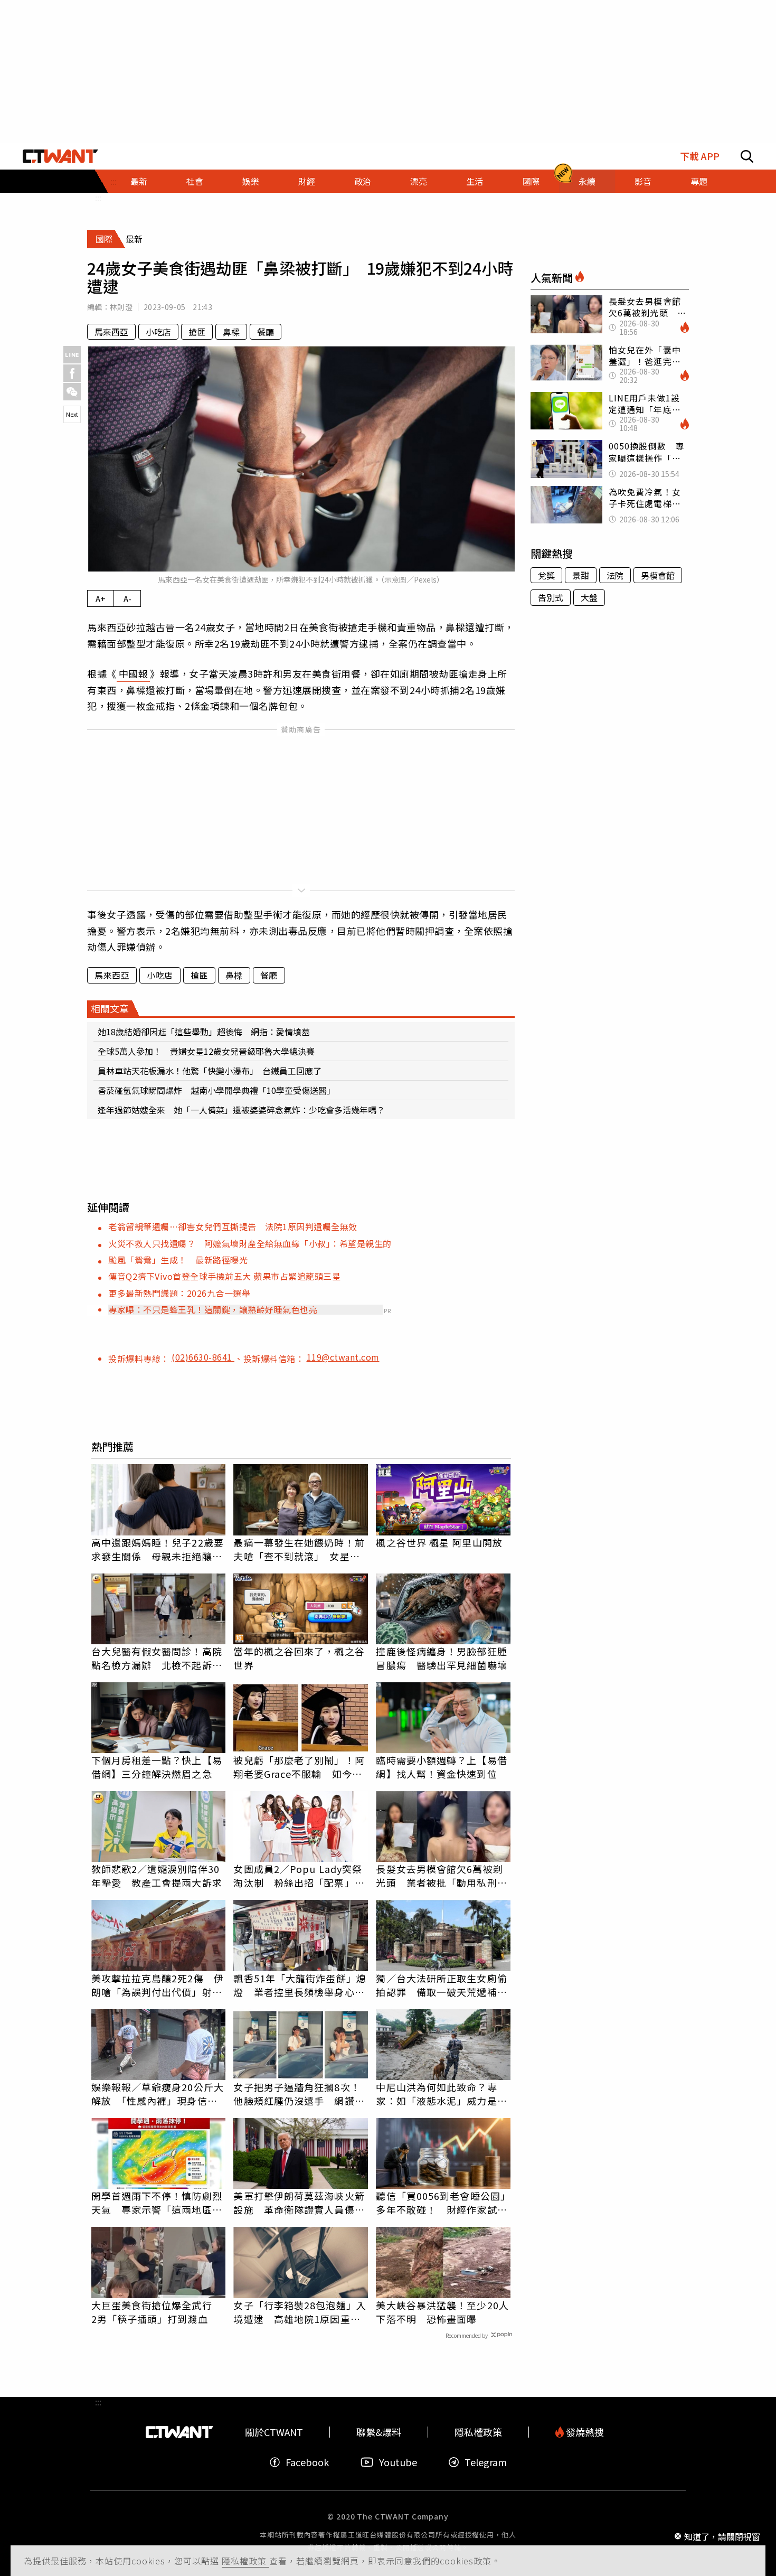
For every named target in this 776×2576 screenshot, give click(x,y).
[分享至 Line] (72, 355)
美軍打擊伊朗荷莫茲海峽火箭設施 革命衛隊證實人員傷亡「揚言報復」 (299, 2203)
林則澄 (121, 307)
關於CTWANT (274, 2432)
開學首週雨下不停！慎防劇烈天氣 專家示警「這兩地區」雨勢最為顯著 (157, 2203)
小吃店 (158, 332)
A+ (101, 598)
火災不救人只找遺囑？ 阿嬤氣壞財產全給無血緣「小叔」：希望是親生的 (250, 1243)
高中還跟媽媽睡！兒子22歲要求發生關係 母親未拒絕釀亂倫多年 (158, 1549)
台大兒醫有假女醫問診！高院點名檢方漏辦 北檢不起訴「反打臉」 (157, 1658)
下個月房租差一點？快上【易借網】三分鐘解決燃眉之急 (157, 1767)
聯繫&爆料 (379, 2432)
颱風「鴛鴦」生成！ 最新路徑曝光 (178, 1260)
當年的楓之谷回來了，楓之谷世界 (299, 1658)
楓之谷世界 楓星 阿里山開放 (439, 1542)
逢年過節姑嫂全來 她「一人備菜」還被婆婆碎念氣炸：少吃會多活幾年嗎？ (241, 1110)
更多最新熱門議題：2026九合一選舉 (179, 1293)
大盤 (589, 597)
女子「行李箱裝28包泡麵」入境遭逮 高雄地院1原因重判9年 (300, 2312)
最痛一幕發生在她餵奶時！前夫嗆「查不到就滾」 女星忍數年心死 (299, 1549)
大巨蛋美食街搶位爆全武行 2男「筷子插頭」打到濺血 (157, 2312)
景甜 (581, 575)
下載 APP (700, 156)
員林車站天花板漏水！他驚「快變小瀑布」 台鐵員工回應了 (210, 1071)
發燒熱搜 (584, 2432)
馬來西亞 (111, 332)
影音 (643, 181)
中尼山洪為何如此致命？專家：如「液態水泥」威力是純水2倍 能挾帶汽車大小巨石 (441, 2094)
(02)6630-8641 (203, 1357)
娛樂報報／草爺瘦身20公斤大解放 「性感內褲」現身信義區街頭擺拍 (158, 2094)
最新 (139, 181)
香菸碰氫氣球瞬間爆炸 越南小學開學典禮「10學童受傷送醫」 (216, 1090)
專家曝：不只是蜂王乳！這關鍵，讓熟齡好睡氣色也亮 (213, 1309)
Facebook (307, 2462)
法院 (615, 575)
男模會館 (658, 575)
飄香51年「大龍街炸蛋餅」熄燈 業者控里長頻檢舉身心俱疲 (300, 1985)
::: (98, 198)
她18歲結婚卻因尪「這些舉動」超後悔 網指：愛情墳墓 (204, 1032)
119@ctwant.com (343, 1357)
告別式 (551, 597)
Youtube (398, 2462)
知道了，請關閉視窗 (722, 2536)
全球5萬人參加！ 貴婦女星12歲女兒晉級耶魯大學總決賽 (206, 1051)
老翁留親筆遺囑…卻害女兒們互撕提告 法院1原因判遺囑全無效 (233, 1226)
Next (72, 414)
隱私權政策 (245, 2561)
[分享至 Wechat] (72, 392)
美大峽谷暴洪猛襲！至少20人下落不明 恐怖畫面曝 (442, 2312)
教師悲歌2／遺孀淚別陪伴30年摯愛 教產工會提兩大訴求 (157, 1876)
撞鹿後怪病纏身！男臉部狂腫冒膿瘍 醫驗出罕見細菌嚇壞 (441, 1658)
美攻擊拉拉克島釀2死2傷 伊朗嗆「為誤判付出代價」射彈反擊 (158, 1985)
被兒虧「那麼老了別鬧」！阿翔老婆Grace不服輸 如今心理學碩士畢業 (299, 1767)
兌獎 (546, 575)
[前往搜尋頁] (747, 156)
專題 (699, 181)
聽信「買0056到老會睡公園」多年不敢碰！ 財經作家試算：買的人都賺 (443, 2203)
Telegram (486, 2462)
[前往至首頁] (60, 156)
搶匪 (197, 332)
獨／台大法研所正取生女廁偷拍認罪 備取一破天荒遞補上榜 (441, 1985)
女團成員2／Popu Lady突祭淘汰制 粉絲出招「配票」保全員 (299, 1876)
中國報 (134, 673)
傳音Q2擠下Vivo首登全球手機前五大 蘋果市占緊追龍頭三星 (224, 1276)
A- (127, 598)
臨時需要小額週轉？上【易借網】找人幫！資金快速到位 (441, 1767)
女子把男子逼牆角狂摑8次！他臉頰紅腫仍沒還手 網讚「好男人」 (297, 2094)
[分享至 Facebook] (72, 373)
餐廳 (266, 332)
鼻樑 (231, 332)
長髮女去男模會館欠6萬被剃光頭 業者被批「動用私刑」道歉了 (441, 1876)
